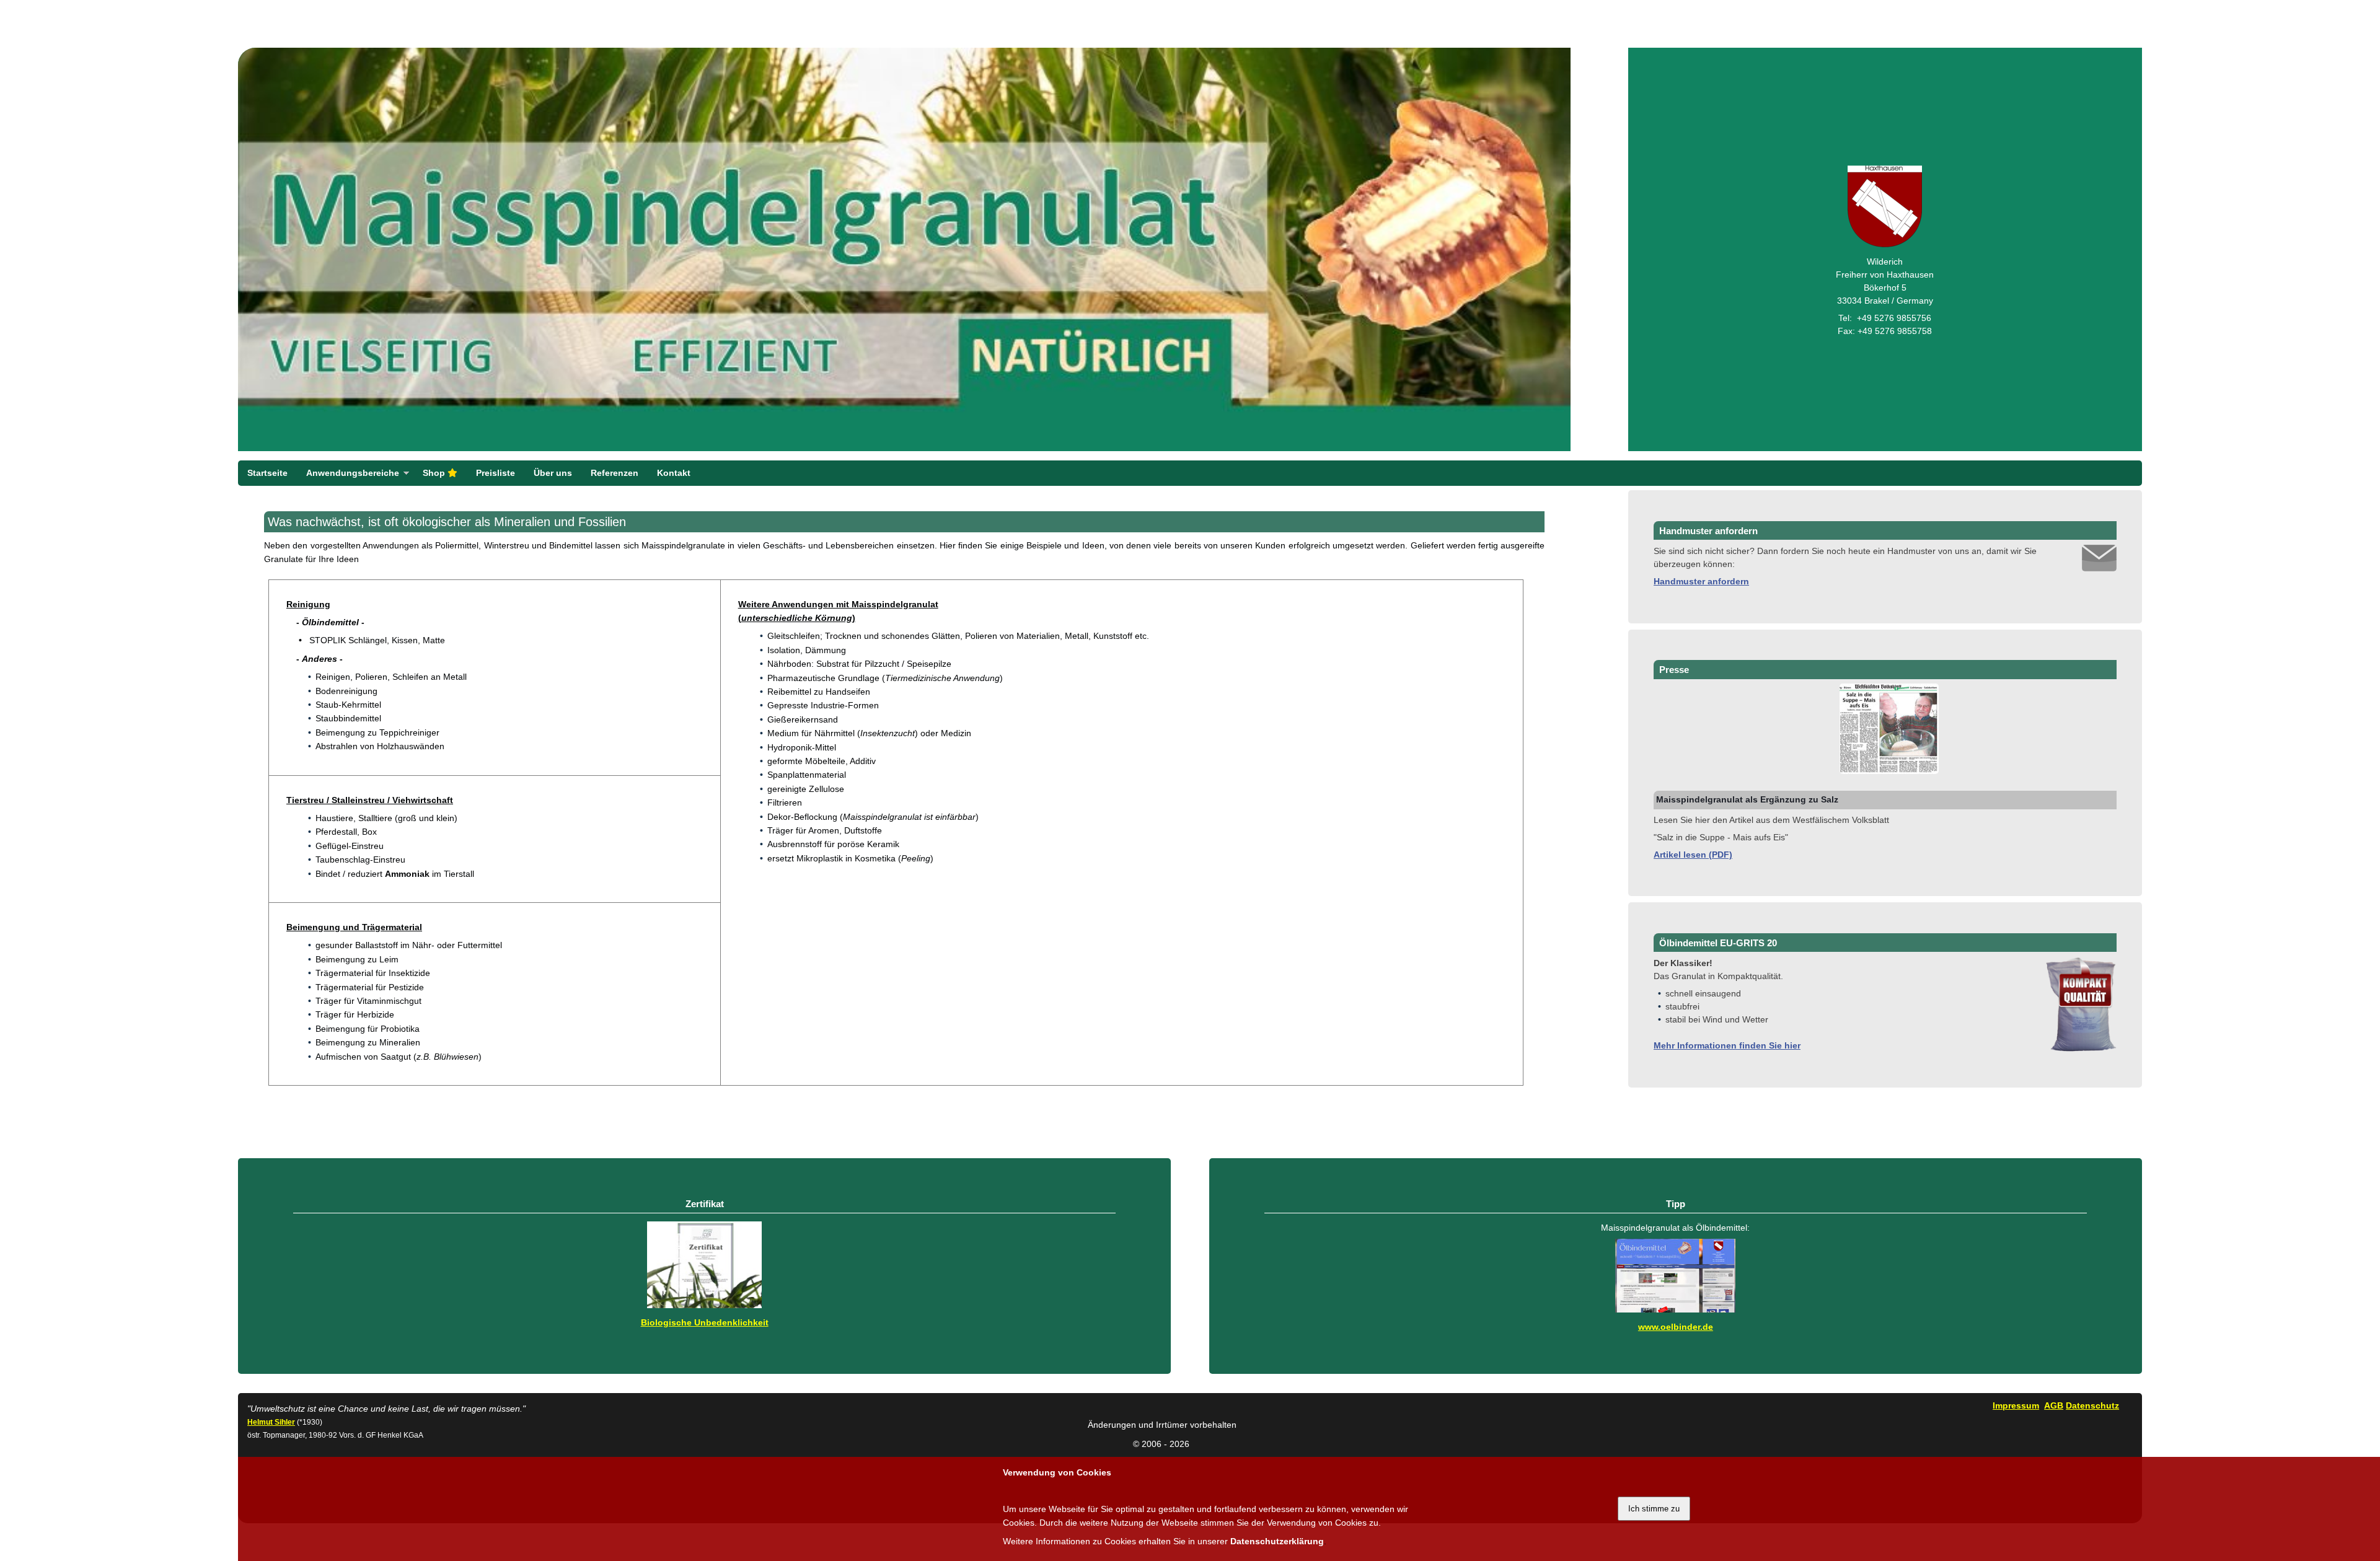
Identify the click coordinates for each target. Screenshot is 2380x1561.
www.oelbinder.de (1676, 1327)
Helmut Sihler (271, 1422)
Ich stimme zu (1654, 1509)
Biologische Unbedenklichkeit (705, 1322)
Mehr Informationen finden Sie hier (1727, 1045)
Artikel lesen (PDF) (1693, 855)
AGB (2054, 1405)
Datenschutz (2092, 1405)
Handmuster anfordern (1701, 581)
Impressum (2016, 1405)
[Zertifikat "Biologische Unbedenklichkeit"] (704, 1305)
